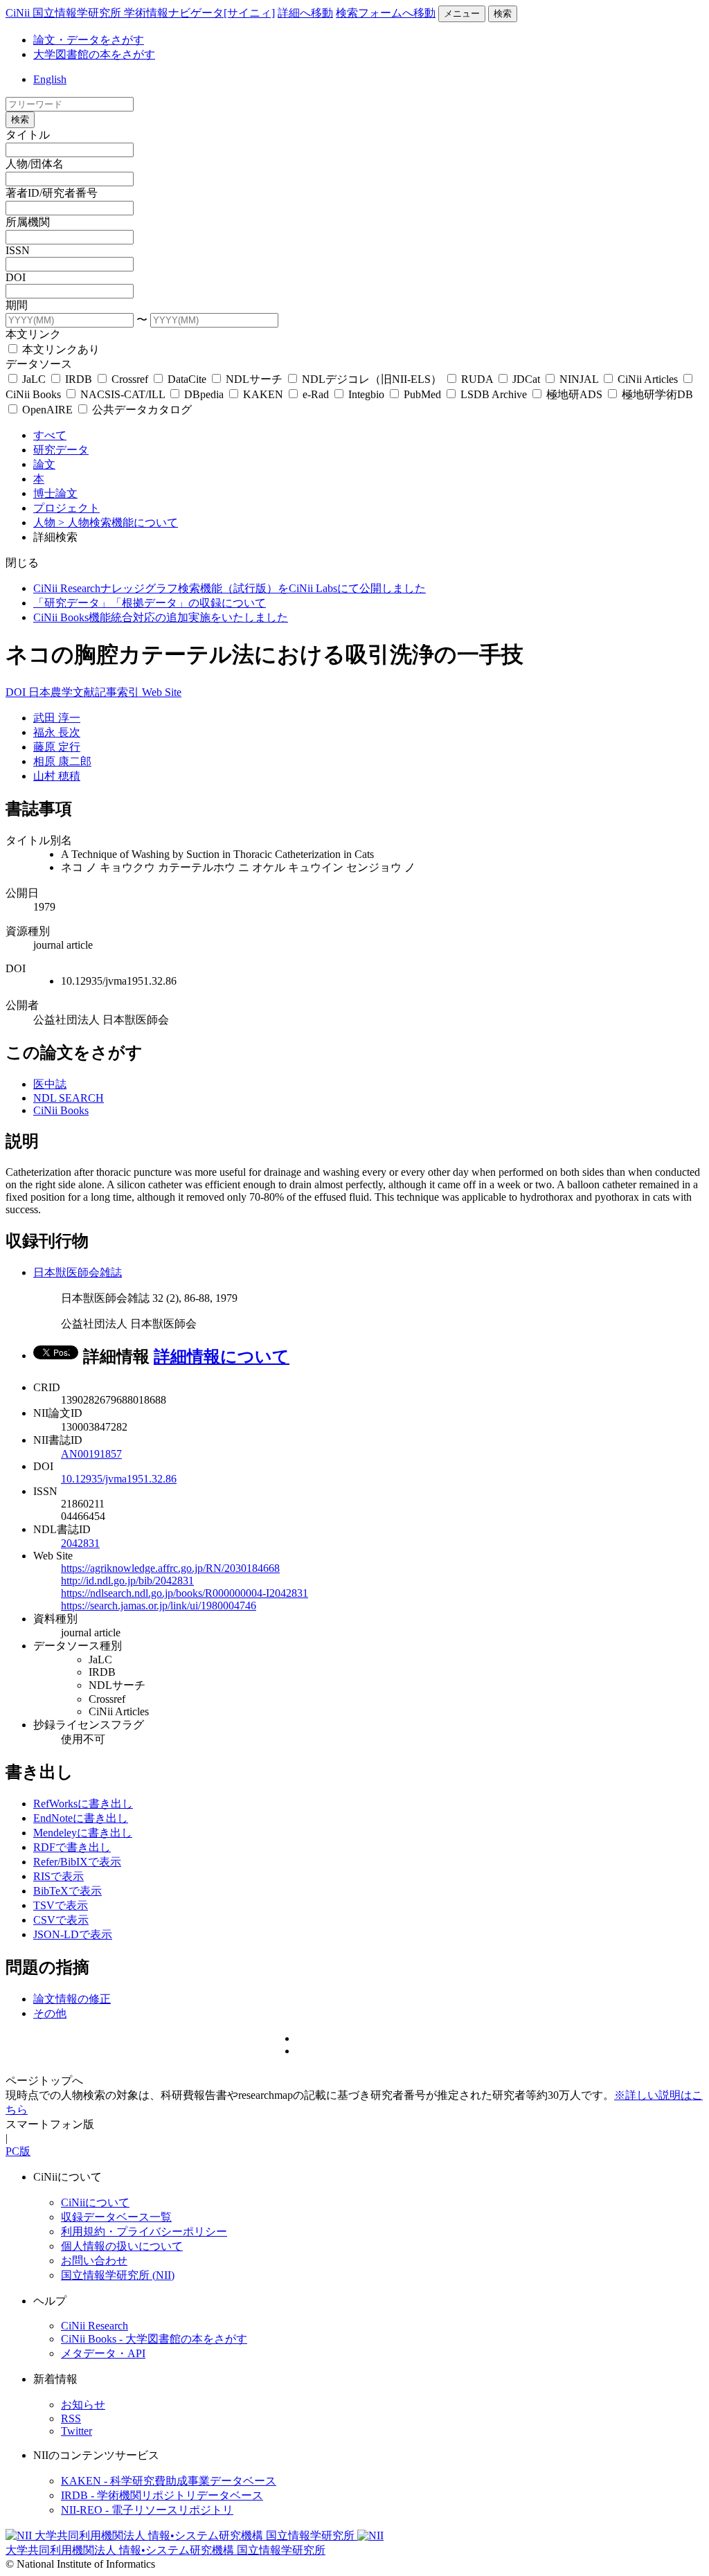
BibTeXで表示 (68, 1891)
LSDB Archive (494, 394)
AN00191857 (91, 1454)
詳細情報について (222, 1357)
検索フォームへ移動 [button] (386, 13)
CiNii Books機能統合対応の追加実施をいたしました (161, 617)
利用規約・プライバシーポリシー (144, 2231)
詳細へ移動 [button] (305, 13)
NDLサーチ (254, 379)
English (50, 79)
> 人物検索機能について (118, 522)
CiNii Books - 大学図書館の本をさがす (154, 2339)
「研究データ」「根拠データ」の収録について (150, 603)
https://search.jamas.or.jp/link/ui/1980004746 (159, 1605)
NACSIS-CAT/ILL (123, 394)
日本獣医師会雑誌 (78, 1272)
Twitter (77, 2431)
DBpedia (204, 394)
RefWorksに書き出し (83, 1804)
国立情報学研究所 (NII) (118, 2275)
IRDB (79, 379)
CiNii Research (95, 2326)
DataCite (187, 379)
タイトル (28, 135)
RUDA (477, 379)
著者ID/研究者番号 (52, 193)
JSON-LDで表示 (73, 1934)
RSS (71, 2418)
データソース (39, 364)
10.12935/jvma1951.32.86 (119, 1479)
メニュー (462, 14)
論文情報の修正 (72, 1999)
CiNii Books (61, 1110)
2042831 (80, 1543)
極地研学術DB (656, 394)
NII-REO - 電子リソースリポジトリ (147, 2510)
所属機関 (28, 222)
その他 (50, 2013)
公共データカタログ (141, 410)
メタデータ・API (103, 2353)
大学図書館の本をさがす (94, 54)
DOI (16, 277)
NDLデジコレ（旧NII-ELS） (372, 379)
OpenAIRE (47, 410)
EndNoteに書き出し (81, 1818)
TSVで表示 (61, 1905)
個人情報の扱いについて (122, 2246)
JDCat (526, 379)
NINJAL (579, 379)
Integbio (366, 394)
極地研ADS (574, 394)
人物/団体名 (35, 164)
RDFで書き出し (72, 1847)
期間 (17, 305)
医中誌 (50, 1084)
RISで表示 (59, 1876)
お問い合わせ (94, 2261)
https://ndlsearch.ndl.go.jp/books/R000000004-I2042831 (185, 1593)
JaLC (34, 379)
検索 (503, 14)
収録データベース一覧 (116, 2217)
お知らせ (83, 2405)
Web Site (162, 692)
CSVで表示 (61, 1920)
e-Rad (316, 394)
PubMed (422, 394)
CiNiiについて (95, 2202)
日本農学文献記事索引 (85, 692)
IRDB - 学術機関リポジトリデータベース (162, 2495)
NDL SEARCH (69, 1098)
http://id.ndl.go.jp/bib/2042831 (127, 1581)
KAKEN (263, 394)
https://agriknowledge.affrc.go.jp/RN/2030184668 (170, 1568)
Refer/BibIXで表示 (77, 1862)
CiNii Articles (648, 379)
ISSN (18, 250)
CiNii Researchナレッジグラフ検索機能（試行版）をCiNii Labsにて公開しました (230, 588)
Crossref (130, 379)
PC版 (18, 2151)
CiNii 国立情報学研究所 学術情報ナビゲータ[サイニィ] (140, 13)
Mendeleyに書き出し (83, 1833)
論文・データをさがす (89, 40)
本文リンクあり (60, 349)
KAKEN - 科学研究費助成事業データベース (169, 2481)
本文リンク (33, 334)
